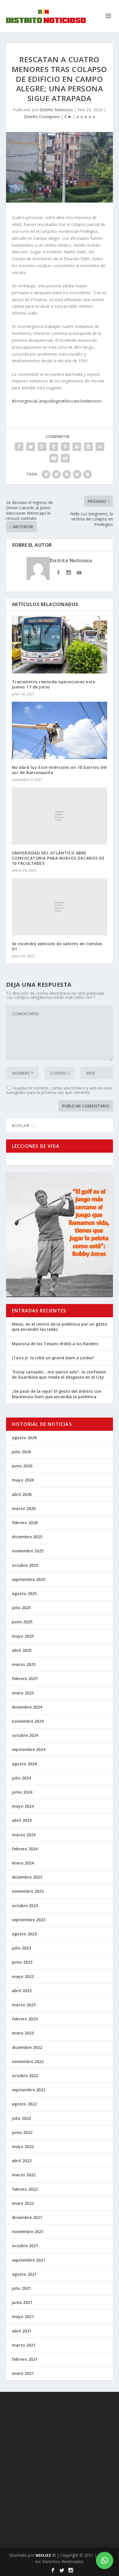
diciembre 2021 (27, 2217)
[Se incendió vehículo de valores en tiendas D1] (60, 907)
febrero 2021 (25, 2359)
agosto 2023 (24, 1934)
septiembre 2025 (29, 1579)
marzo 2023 (24, 2005)
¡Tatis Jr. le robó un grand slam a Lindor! (53, 1358)
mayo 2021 (23, 2316)
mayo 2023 (23, 1976)
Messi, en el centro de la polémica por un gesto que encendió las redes (59, 1327)
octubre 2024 (25, 1735)
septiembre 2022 (29, 2090)
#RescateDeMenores (82, 401)
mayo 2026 (23, 1480)
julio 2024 (21, 1778)
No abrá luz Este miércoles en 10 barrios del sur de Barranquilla (59, 770)
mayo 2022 (23, 2146)
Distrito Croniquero (42, 117)
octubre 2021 (25, 2246)
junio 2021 (22, 2302)
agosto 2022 (24, 2104)
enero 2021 (23, 2373)
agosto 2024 (24, 1764)
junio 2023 (22, 1962)
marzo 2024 (24, 1835)
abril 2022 (22, 2161)
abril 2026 (22, 1494)
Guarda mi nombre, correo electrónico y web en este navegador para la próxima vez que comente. (59, 1090)
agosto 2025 (24, 1593)
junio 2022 (22, 2132)
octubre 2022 (25, 2076)
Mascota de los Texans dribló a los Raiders (55, 1344)
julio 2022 (21, 2118)
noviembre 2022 (28, 2061)
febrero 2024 (25, 1849)
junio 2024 (22, 1792)
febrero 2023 (25, 2019)
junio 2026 (22, 1466)
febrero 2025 (25, 1678)
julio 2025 (21, 1608)
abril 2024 (22, 1820)
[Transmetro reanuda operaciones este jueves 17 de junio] (60, 645)
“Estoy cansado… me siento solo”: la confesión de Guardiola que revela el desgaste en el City (59, 1374)
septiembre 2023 (29, 1920)
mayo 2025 (23, 1636)
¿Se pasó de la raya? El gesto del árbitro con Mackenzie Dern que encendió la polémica (57, 1394)
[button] (105, 2560)
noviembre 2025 (28, 1551)
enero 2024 (23, 1863)
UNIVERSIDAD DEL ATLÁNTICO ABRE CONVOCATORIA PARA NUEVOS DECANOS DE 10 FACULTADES (58, 858)
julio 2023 (21, 1948)
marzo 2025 (24, 1664)
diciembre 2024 (27, 1707)
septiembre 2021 (29, 2260)
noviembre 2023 (28, 1891)
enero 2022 (23, 2203)
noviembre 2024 (28, 1721)
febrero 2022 (25, 2189)
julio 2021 (21, 2288)
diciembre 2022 (27, 2047)
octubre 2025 (25, 1565)
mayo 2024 (23, 1806)
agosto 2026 (24, 1438)
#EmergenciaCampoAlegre (37, 401)
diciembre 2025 (27, 1537)
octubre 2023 (25, 1906)
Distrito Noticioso (56, 110)
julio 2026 (21, 1452)
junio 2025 (22, 1622)
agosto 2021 (24, 2274)
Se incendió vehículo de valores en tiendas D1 (57, 946)
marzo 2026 (24, 1508)
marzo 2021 (24, 2345)
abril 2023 (22, 1991)
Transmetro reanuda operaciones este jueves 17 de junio (54, 684)
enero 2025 (23, 1693)
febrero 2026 (25, 1523)
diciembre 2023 (27, 1877)
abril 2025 (22, 1650)
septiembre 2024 (29, 1749)
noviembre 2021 (28, 2231)
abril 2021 (22, 2331)
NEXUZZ (43, 2555)
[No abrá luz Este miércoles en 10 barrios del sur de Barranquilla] (60, 730)
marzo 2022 (24, 2175)
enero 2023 (23, 2033)
